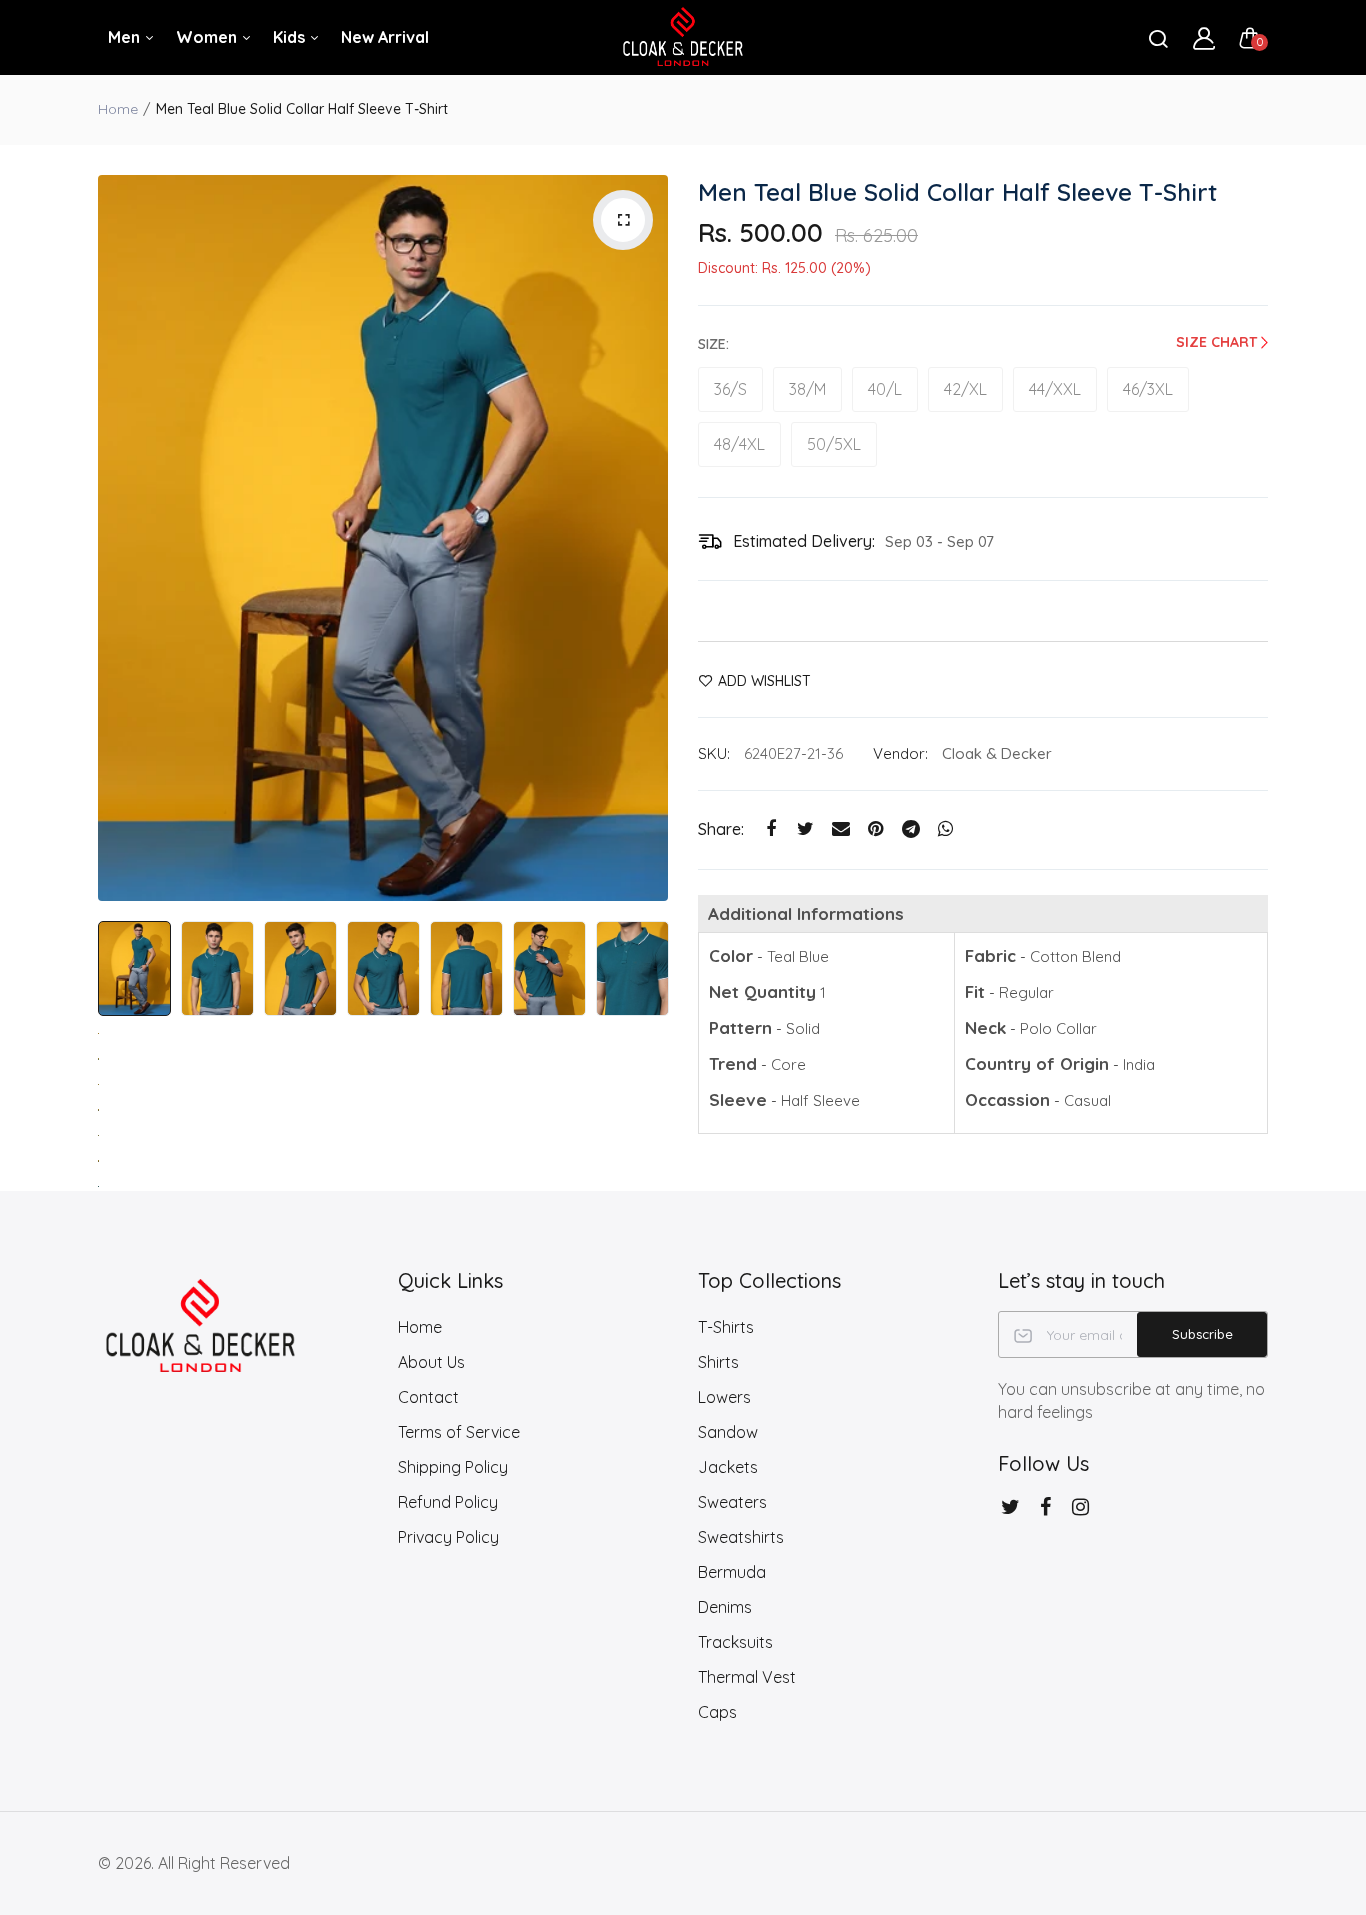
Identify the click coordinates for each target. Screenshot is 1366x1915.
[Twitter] (1010, 1506)
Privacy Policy (448, 1537)
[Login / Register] (1204, 38)
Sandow (728, 1432)
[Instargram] (1080, 1506)
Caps (717, 1712)
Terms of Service (459, 1432)
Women (208, 37)
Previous (118, 538)
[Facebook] (1045, 1506)
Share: (721, 829)
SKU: (714, 753)
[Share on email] (840, 829)
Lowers (724, 1397)
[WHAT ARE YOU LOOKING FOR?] (1158, 38)
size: (713, 344)
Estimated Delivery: (804, 541)
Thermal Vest (747, 1677)
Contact (428, 1397)
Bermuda (732, 1572)
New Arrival (385, 37)
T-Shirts (726, 1327)
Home (118, 109)
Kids (291, 37)
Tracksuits (735, 1642)
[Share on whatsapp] (945, 829)
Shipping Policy (453, 1467)
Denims (725, 1607)
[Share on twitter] (805, 829)
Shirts (718, 1362)
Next (648, 538)
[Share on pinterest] (875, 829)
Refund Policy (448, 1502)
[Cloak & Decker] (683, 37)
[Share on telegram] (910, 829)
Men (126, 37)
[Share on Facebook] (770, 829)
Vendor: (900, 753)
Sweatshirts (741, 1537)
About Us (431, 1362)
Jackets (728, 1467)
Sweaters (732, 1502)
